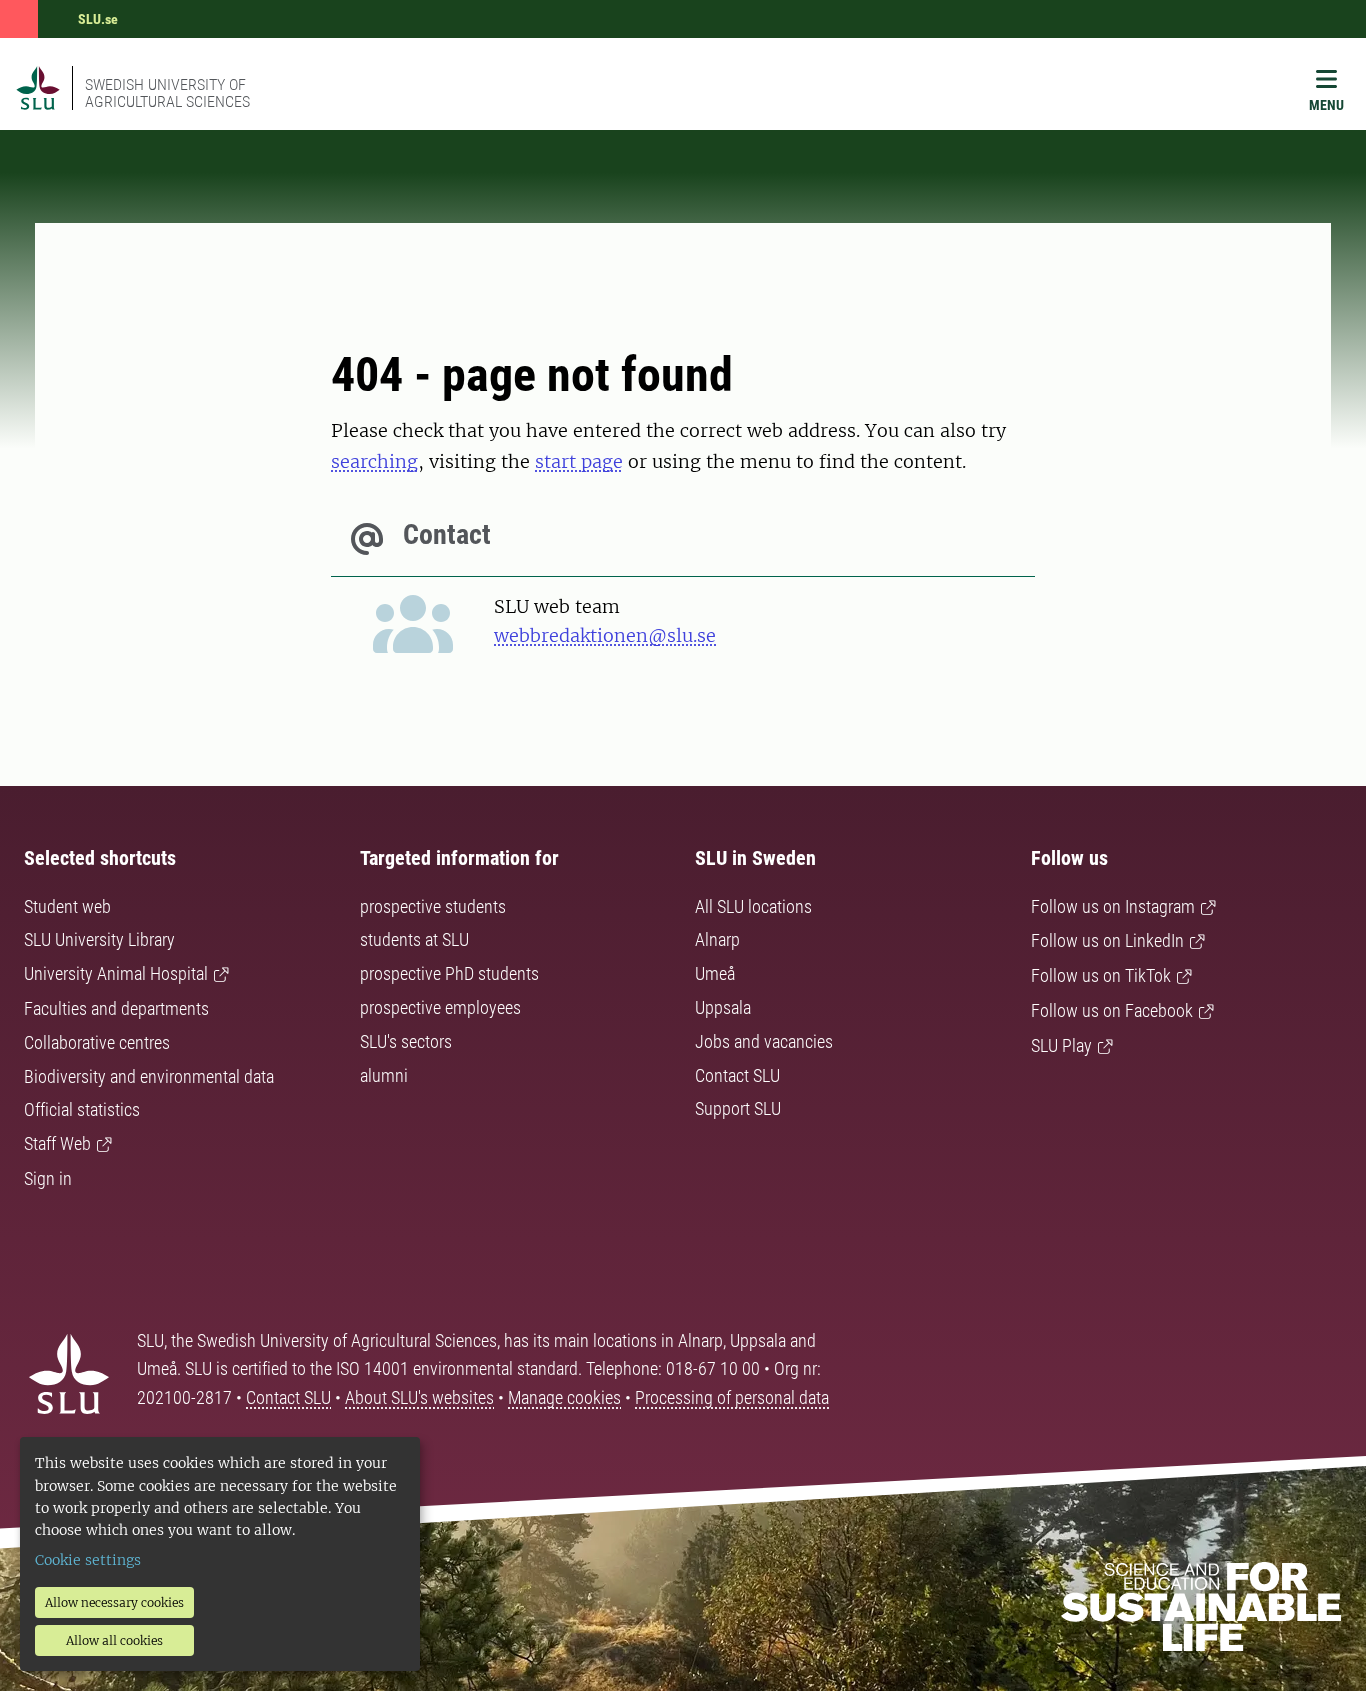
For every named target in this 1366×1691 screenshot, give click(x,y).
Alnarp (717, 939)
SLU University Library (99, 939)
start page (579, 461)
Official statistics (82, 1109)
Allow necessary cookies (114, 1602)
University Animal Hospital (116, 973)
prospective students (433, 906)
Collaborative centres (97, 1042)
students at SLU (414, 939)
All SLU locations (753, 906)
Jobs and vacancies (764, 1041)
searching (374, 461)
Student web (67, 906)
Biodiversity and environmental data (149, 1076)
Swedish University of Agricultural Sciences (167, 93)
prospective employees (440, 1007)
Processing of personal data (732, 1397)
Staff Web (57, 1143)
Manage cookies (564, 1397)
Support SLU (738, 1108)
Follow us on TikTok (1101, 975)
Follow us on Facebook (1112, 1010)
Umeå (715, 973)
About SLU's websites (419, 1397)
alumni (384, 1075)
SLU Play (1061, 1045)
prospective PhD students (449, 973)
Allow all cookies (114, 1640)
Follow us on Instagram (1113, 906)
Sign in (48, 1178)
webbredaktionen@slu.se (605, 635)
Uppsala (723, 1007)
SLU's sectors (406, 1041)
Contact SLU (737, 1075)
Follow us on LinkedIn (1107, 940)
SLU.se (98, 19)
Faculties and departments (116, 1008)
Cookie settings (88, 1560)
